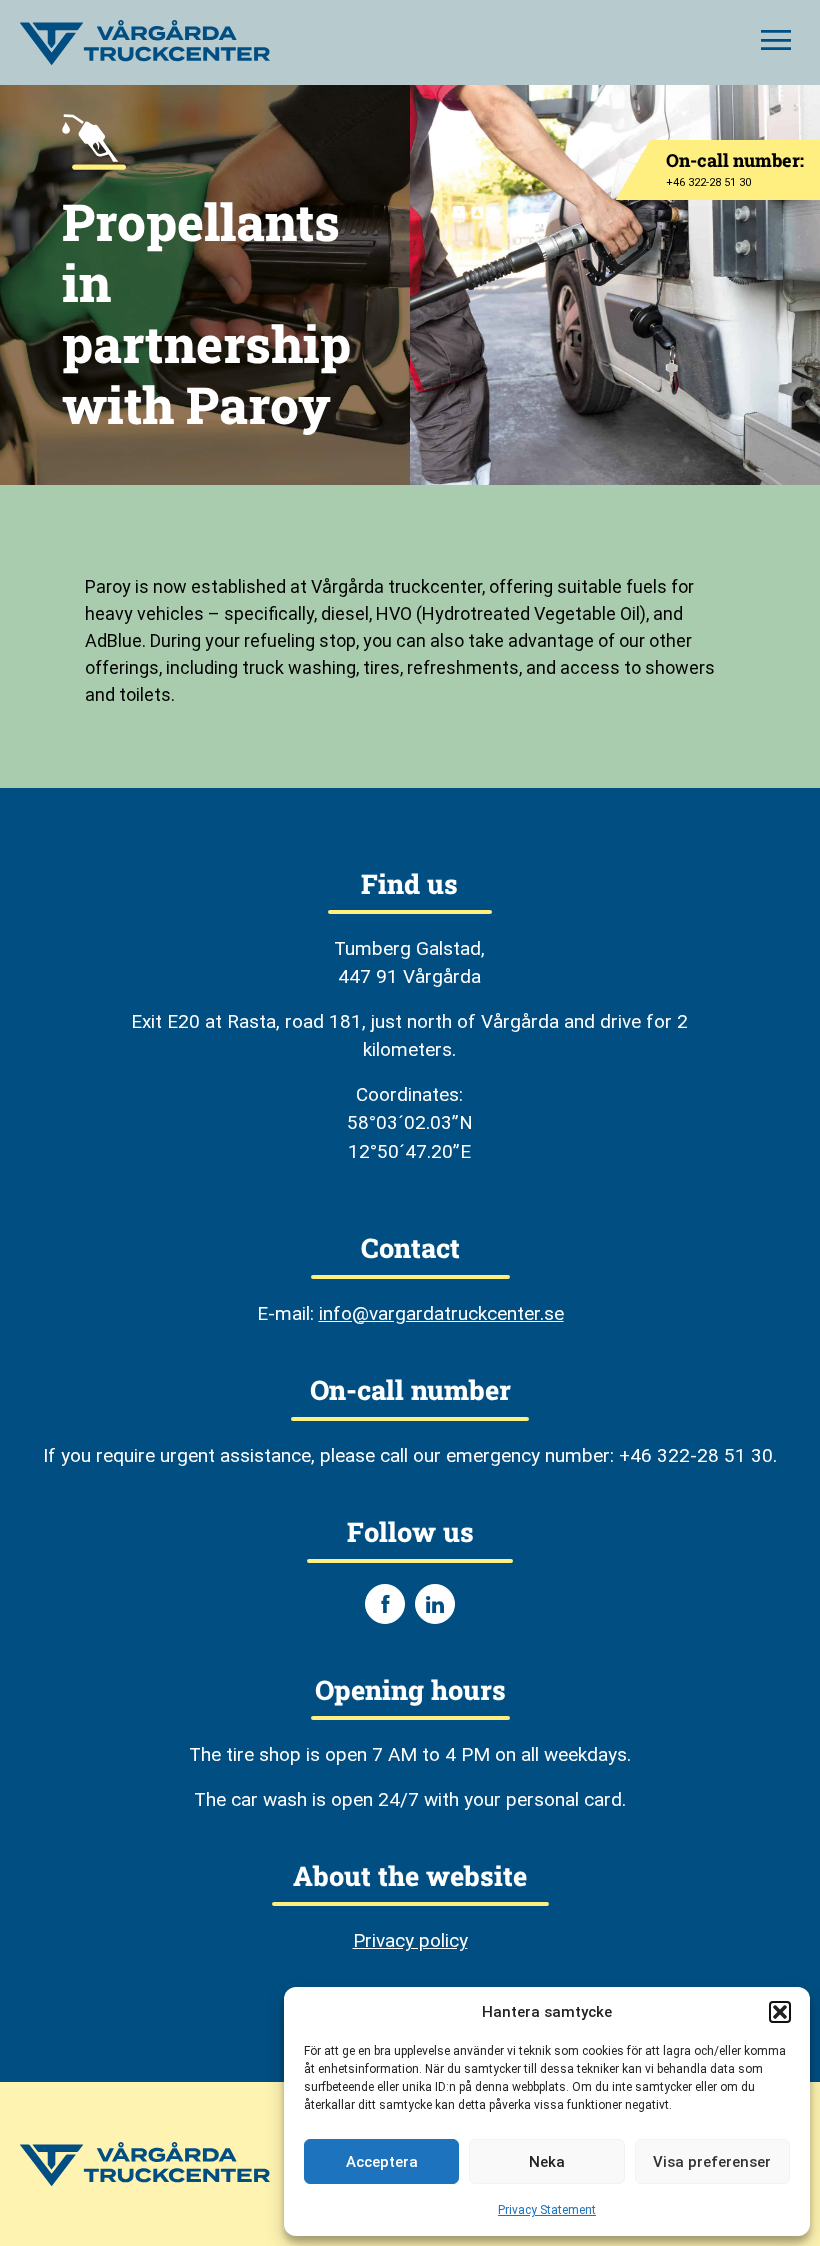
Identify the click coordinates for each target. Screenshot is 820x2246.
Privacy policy (410, 1940)
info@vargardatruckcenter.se (441, 1313)
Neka (547, 2162)
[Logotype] (145, 42)
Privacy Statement (547, 2210)
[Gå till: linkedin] (435, 1604)
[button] (780, 2012)
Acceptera (382, 2162)
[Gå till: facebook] (385, 1604)
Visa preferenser (712, 2162)
